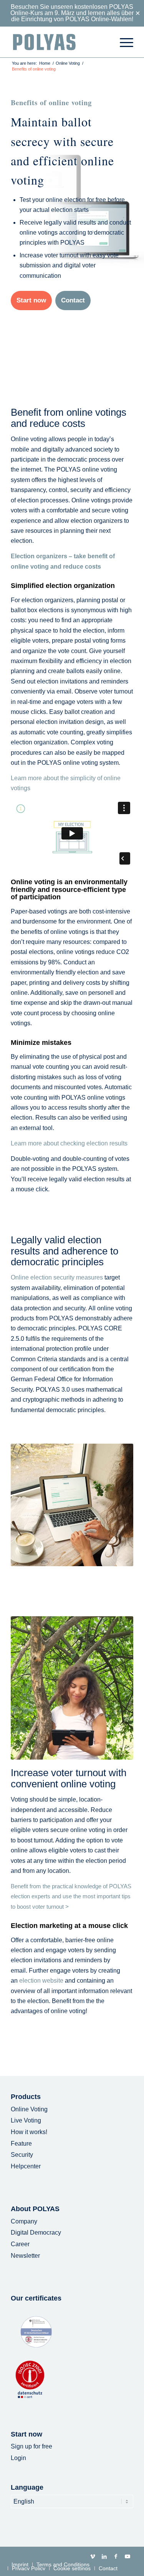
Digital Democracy (36, 2233)
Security (22, 2155)
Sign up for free (31, 2446)
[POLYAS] (60, 42)
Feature (21, 2144)
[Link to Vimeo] (93, 2556)
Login (18, 2458)
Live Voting (26, 2120)
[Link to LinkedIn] (104, 2556)
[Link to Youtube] (127, 2556)
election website (41, 1981)
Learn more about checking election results (69, 1143)
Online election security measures (57, 1277)
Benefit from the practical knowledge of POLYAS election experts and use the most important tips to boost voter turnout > (71, 1897)
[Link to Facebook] (116, 2556)
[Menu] (123, 42)
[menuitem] (123, 42)
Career (20, 2244)
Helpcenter (26, 2166)
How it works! (29, 2132)
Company (24, 2221)
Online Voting (29, 2109)
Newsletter (25, 2256)
